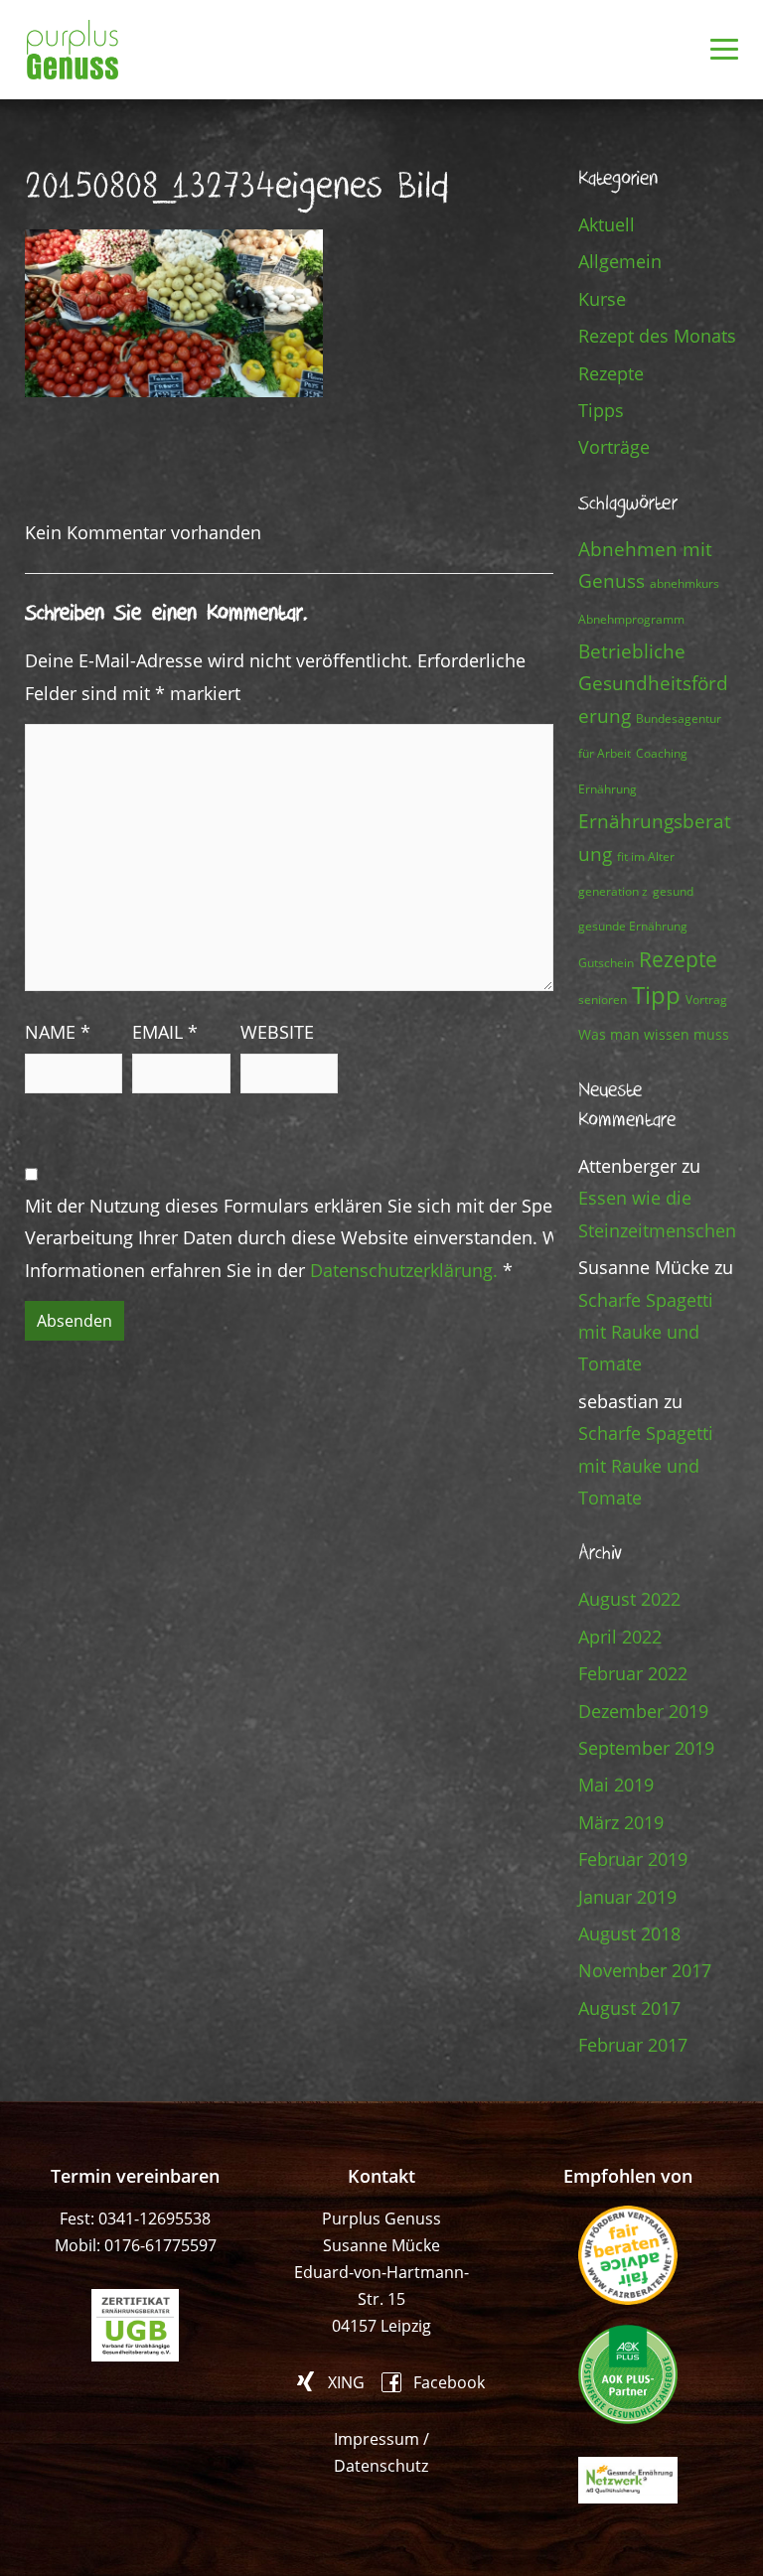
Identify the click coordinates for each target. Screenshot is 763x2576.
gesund (673, 891)
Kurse (602, 299)
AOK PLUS (628, 2374)
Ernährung (608, 789)
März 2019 (621, 1822)
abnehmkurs (685, 583)
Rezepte (611, 373)
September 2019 (646, 1748)
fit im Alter (646, 857)
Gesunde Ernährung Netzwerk (628, 2480)
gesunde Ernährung (633, 926)
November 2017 (645, 1970)
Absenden (75, 1321)
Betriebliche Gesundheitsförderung (653, 683)
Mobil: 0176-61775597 (136, 2245)
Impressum (377, 2439)
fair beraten (628, 2255)
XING (346, 2381)
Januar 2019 (627, 1897)
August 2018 (629, 1933)
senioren (603, 1000)
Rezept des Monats (657, 336)
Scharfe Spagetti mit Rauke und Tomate (646, 1332)
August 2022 (629, 1599)
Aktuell (607, 224)
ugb (135, 2325)
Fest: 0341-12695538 (135, 2218)
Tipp (656, 995)
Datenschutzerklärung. (404, 1270)
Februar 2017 (633, 2045)
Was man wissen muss (654, 1034)
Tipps (601, 410)
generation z (613, 891)
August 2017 (629, 2008)
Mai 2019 (616, 1785)
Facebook (449, 2381)
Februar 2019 (633, 1859)
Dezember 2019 (643, 1711)
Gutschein (606, 963)
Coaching (662, 753)
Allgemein (620, 261)
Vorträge (614, 447)
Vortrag (706, 1000)
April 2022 (620, 1637)
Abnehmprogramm (631, 619)
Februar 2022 (633, 1673)
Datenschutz (381, 2466)
